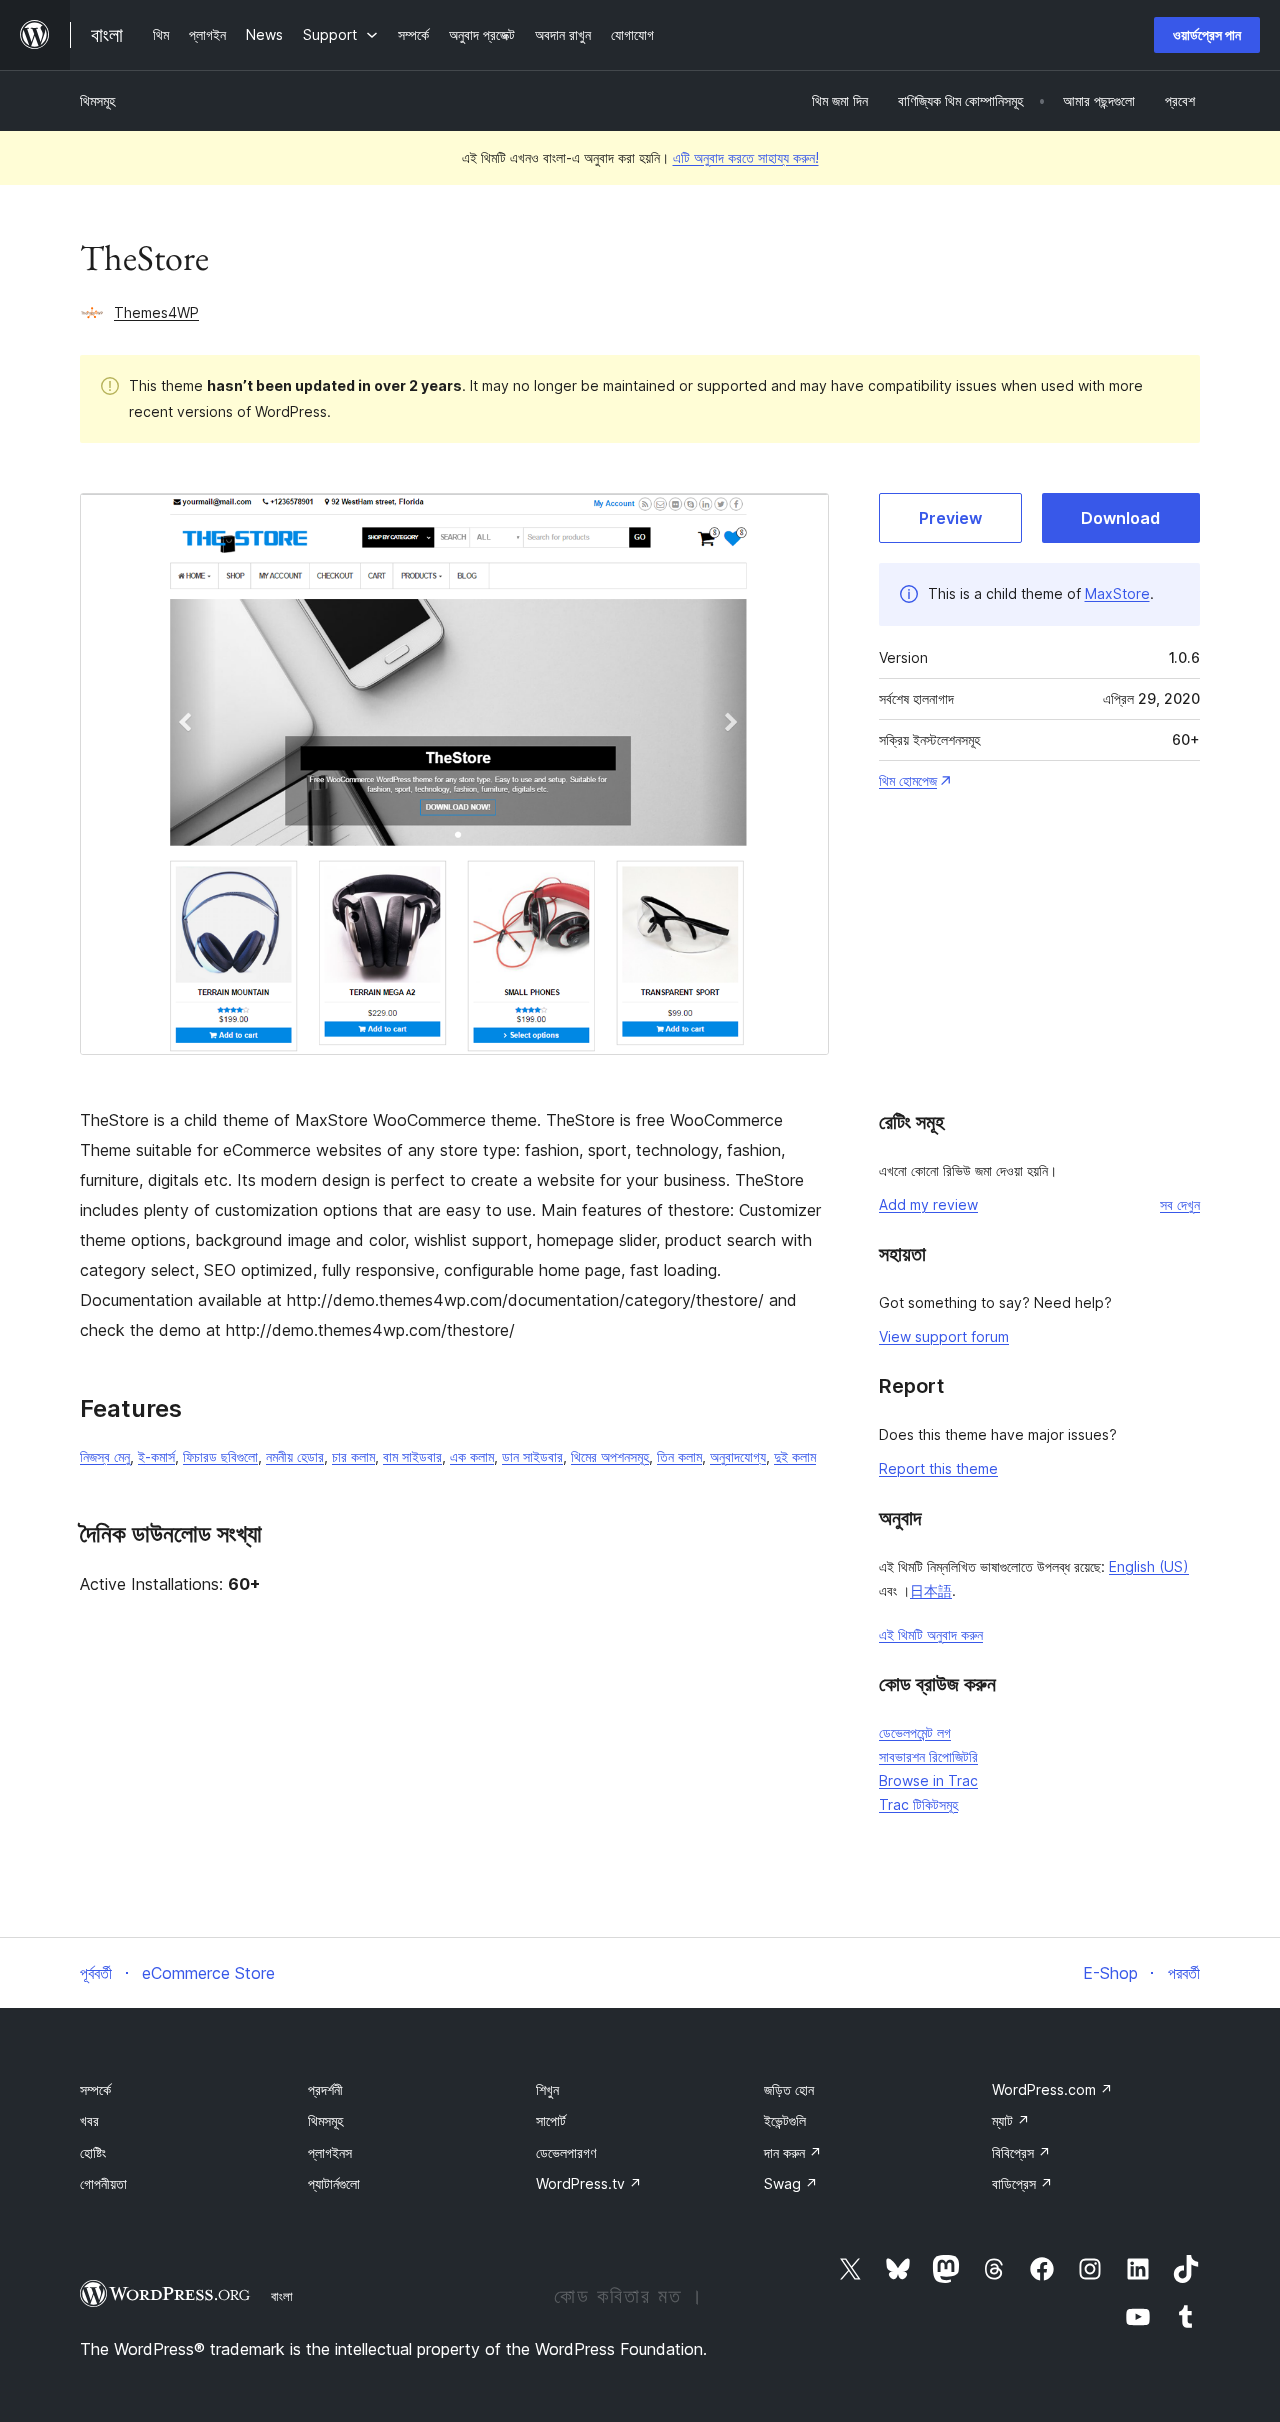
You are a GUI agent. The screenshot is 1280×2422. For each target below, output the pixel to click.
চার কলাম (353, 1456)
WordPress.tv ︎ (589, 2183)
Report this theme (938, 1468)
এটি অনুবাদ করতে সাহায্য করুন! (746, 157)
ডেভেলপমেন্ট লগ (915, 1732)
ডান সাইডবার (532, 1456)
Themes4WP (156, 312)
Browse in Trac (928, 1780)
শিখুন (547, 2089)
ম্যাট (1011, 2120)
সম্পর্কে (95, 2089)
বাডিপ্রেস (1022, 2183)
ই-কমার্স (156, 1456)
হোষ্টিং (93, 2152)
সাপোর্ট (551, 2120)
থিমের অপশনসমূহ (610, 1456)
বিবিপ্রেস (1021, 2152)
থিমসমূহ (97, 100)
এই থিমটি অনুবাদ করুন (931, 1634)
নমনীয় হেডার (295, 1456)
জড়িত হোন (789, 2089)
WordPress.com (1052, 2089)
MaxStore (1117, 593)
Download (1120, 518)
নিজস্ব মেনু (105, 1456)
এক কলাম (472, 1456)
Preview (950, 518)
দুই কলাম (795, 1456)
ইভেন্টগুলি (785, 2120)
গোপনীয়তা (103, 2183)
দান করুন (793, 2152)
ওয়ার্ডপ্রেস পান (1207, 34)
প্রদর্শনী (325, 2089)
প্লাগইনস (330, 2152)
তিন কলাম (679, 1456)
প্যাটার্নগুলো (334, 2183)
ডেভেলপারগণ (566, 2152)
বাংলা (282, 2296)
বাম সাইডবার (412, 1456)
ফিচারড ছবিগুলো (220, 1456)
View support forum (944, 1336)
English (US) (1149, 1566)
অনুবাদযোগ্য (738, 1456)
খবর (89, 2120)
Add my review (928, 1204)
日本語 (931, 1590)
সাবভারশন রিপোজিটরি (928, 1756)
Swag (791, 2183)
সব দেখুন (1180, 1204)
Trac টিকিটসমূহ (918, 1804)
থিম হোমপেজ (908, 780)
